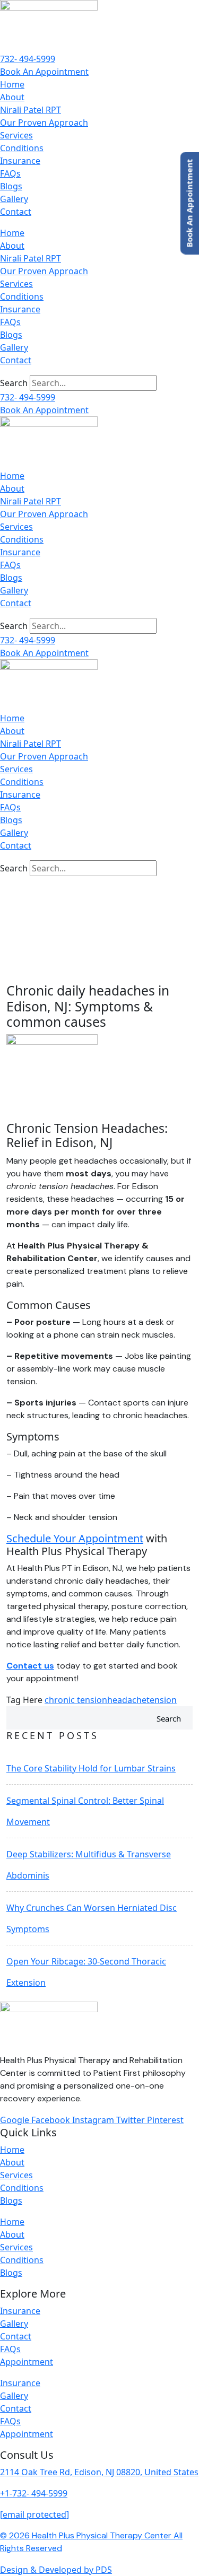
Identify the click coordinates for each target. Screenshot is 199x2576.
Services (16, 135)
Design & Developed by (56, 2570)
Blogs (11, 186)
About (12, 97)
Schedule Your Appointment (75, 1538)
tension (162, 1700)
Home (12, 84)
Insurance (20, 161)
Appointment (27, 2362)
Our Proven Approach (44, 123)
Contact (16, 212)
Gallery (14, 199)
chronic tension (76, 1700)
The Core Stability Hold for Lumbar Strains (91, 1768)
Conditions (22, 148)
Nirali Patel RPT (31, 110)
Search (14, 383)
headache (127, 1700)
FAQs (10, 173)
